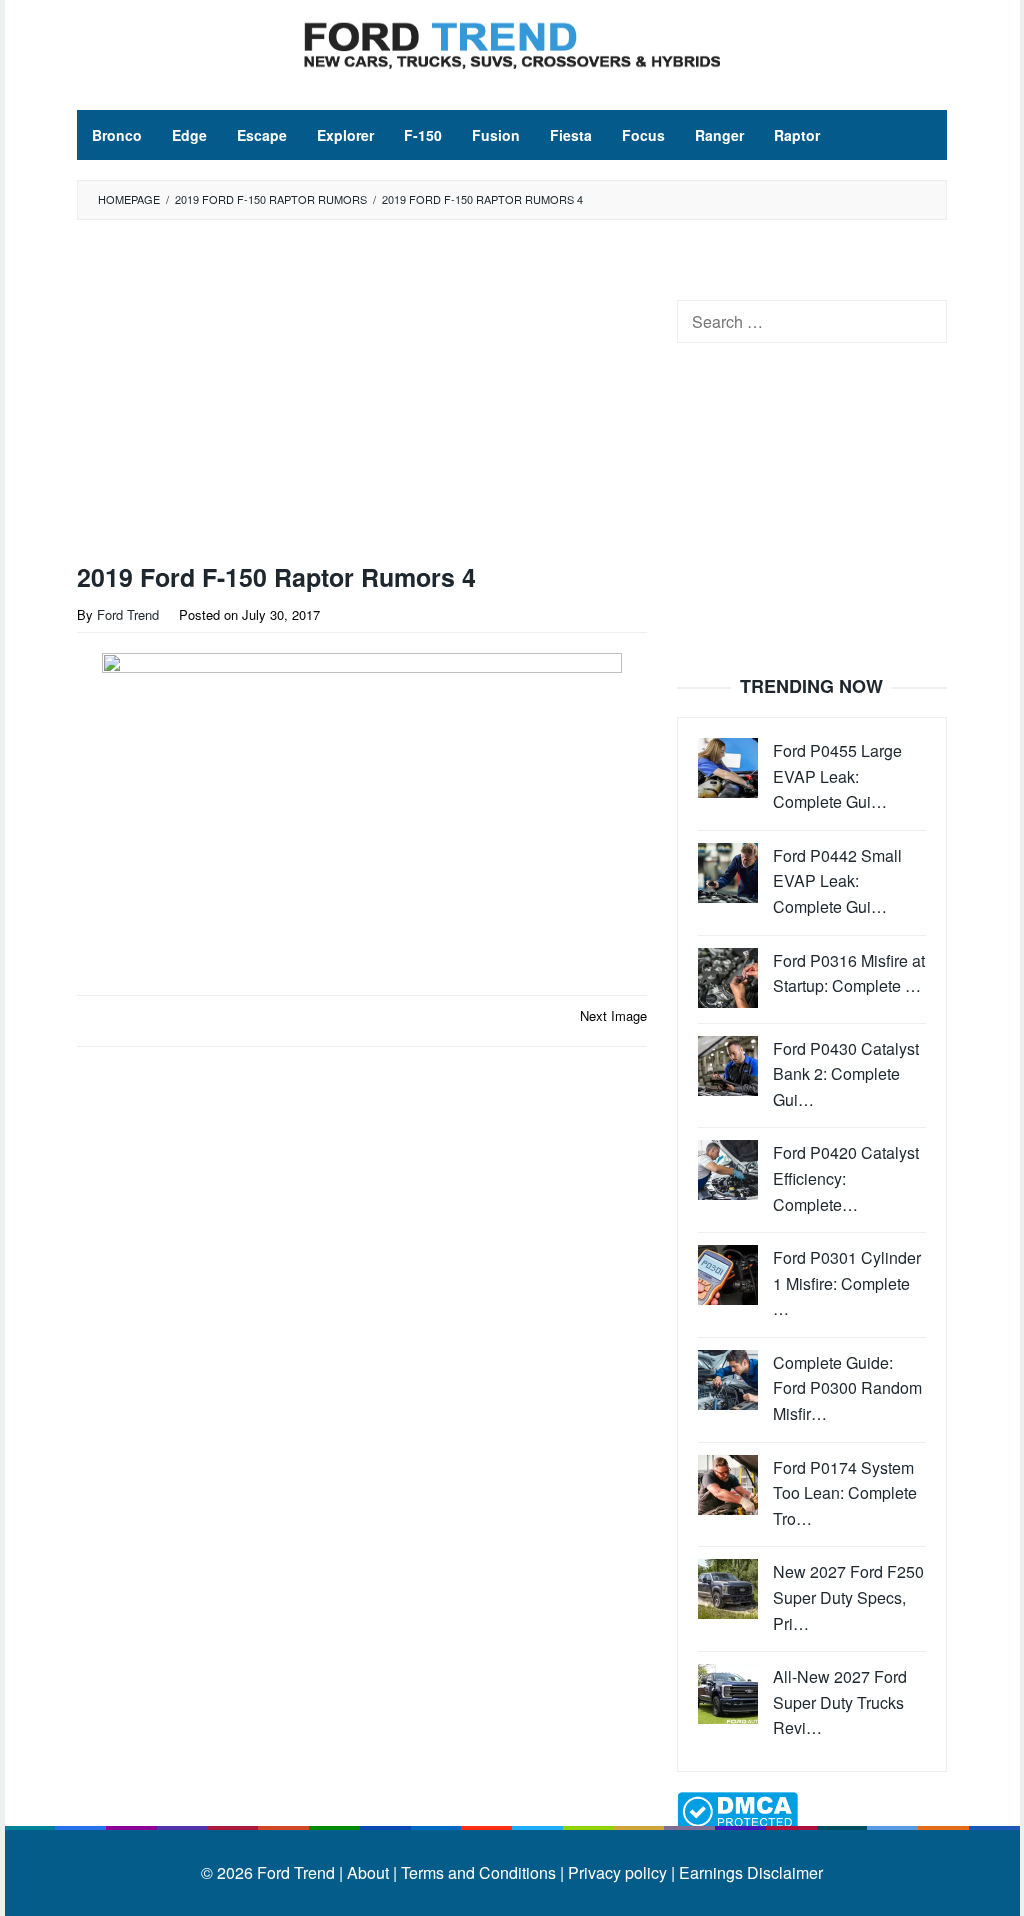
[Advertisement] (392, 396)
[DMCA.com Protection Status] (737, 1809)
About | (372, 1872)
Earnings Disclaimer (749, 1872)
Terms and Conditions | (480, 1872)
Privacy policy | (619, 1872)
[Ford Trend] (512, 42)
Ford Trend (296, 1872)
